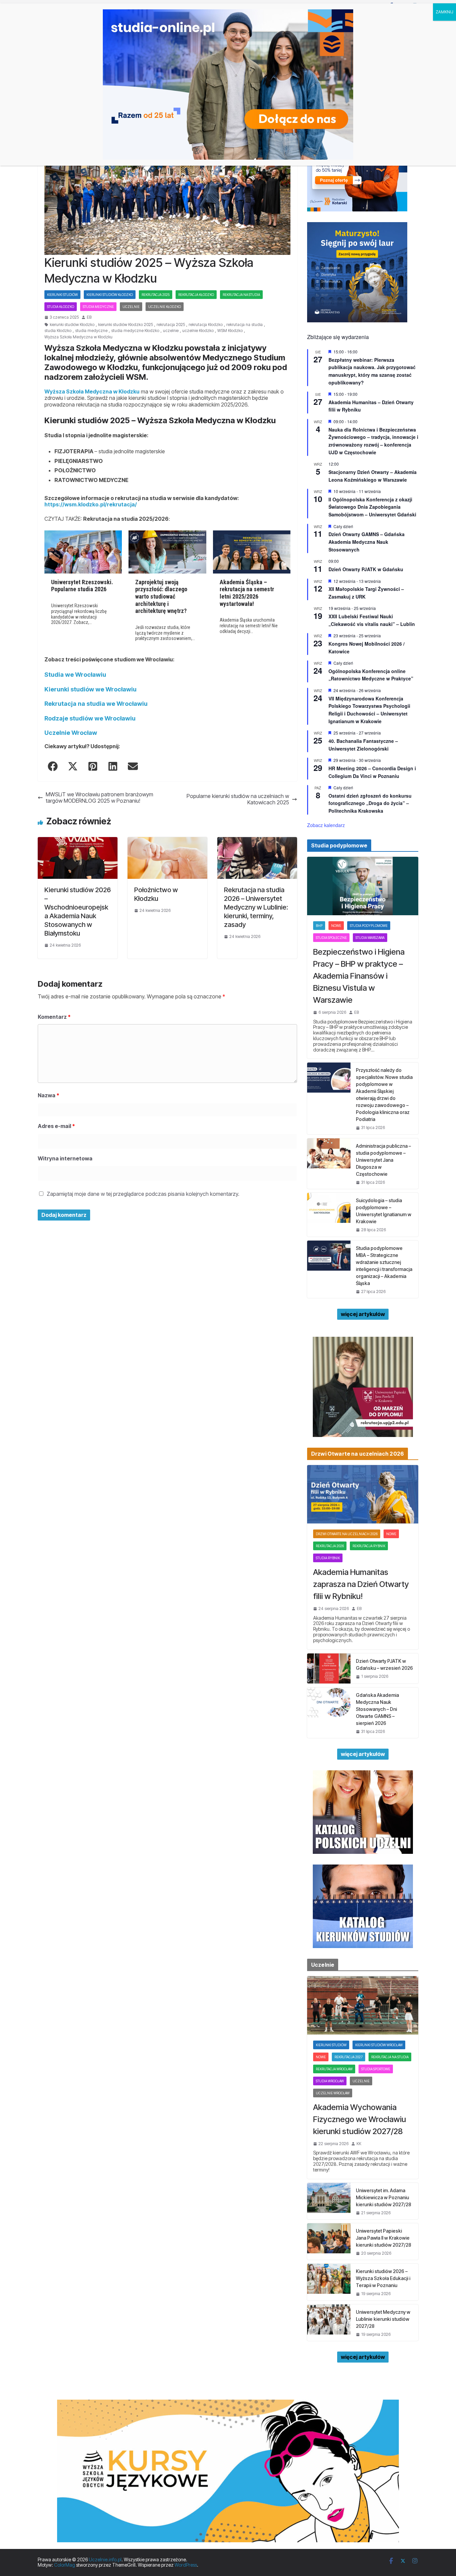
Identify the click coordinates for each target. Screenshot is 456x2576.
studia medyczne (91, 331)
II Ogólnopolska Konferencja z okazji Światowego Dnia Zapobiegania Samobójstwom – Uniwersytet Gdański (372, 507)
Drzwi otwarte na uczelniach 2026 (347, 1534)
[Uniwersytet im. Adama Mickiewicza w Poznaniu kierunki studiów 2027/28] (329, 2201)
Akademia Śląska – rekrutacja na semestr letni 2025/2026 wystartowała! (247, 593)
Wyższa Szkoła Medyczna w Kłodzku (78, 337)
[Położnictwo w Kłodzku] (167, 840)
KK (359, 2144)
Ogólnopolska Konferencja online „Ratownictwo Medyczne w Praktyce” (371, 675)
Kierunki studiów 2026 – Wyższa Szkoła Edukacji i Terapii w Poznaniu (383, 2278)
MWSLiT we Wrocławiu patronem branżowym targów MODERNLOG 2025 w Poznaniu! (99, 798)
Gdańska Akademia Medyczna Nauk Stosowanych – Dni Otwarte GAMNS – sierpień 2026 (377, 1709)
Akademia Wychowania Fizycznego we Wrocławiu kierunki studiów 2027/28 (360, 2119)
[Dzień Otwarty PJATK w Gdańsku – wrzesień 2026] (329, 1668)
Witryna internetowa (65, 1158)
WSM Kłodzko (230, 331)
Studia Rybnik (328, 1558)
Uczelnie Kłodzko (165, 307)
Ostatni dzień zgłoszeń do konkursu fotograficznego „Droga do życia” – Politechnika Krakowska (370, 803)
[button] (53, 766)
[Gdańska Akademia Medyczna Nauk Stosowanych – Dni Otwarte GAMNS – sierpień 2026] (329, 1713)
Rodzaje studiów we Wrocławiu (90, 718)
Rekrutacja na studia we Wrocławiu (96, 704)
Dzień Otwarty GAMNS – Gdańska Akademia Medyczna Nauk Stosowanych (367, 542)
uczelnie (171, 331)
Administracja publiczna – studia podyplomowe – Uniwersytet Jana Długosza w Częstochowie (383, 1160)
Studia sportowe (376, 2069)
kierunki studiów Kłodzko (72, 325)
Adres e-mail (56, 1126)
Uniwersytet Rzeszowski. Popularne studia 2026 (82, 586)
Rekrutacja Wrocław (334, 2069)
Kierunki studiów (62, 295)
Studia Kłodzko (61, 307)
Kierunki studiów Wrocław (379, 2045)
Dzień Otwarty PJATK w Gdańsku (366, 569)
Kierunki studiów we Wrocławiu (90, 689)
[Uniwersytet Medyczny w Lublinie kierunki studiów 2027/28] (329, 2323)
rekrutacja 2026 (330, 1546)
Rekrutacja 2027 (349, 2057)
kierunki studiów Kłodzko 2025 (126, 325)
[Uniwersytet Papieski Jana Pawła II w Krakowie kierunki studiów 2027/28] (329, 2241)
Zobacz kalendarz (326, 825)
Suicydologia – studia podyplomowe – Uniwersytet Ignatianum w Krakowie (384, 1211)
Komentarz (54, 1017)
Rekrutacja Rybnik (369, 1546)
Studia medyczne (98, 307)
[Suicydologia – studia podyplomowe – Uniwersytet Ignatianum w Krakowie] (329, 1215)
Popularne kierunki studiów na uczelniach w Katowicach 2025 (238, 799)
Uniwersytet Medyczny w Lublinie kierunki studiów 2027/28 (383, 2319)
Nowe (336, 926)
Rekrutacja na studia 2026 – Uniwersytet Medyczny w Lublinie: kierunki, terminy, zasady (256, 907)
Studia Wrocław (330, 2081)
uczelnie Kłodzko (198, 331)
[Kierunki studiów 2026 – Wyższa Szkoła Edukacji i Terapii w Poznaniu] (329, 2282)
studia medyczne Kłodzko (135, 331)
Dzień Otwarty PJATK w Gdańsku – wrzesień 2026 (384, 1664)
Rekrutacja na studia (241, 295)
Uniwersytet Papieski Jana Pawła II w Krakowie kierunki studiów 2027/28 (384, 2238)
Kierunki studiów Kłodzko (110, 295)
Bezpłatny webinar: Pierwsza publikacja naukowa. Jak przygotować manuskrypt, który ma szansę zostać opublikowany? (372, 371)
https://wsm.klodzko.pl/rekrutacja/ (91, 504)
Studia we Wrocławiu (75, 675)
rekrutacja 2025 (156, 295)
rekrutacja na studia (245, 325)
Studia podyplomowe (369, 926)
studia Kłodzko (58, 331)
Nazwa (49, 1095)
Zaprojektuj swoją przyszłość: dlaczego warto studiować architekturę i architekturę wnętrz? (161, 596)
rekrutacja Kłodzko (196, 295)
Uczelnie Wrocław (71, 733)
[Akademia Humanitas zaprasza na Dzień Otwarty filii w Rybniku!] (363, 1494)
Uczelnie (131, 307)
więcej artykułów (363, 1314)
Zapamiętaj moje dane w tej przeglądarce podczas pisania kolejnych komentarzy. (143, 1194)
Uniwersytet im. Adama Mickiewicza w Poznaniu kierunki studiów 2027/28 (384, 2197)
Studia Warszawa (370, 938)
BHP (319, 926)
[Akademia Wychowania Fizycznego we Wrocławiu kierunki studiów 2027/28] (363, 2005)
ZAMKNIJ (444, 12)
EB (89, 317)
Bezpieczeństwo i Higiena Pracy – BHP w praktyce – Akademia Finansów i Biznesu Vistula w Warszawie (359, 976)
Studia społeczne (331, 938)
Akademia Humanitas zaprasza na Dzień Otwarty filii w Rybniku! (361, 1584)
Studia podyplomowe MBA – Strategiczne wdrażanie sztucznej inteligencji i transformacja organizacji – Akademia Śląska (384, 1266)
